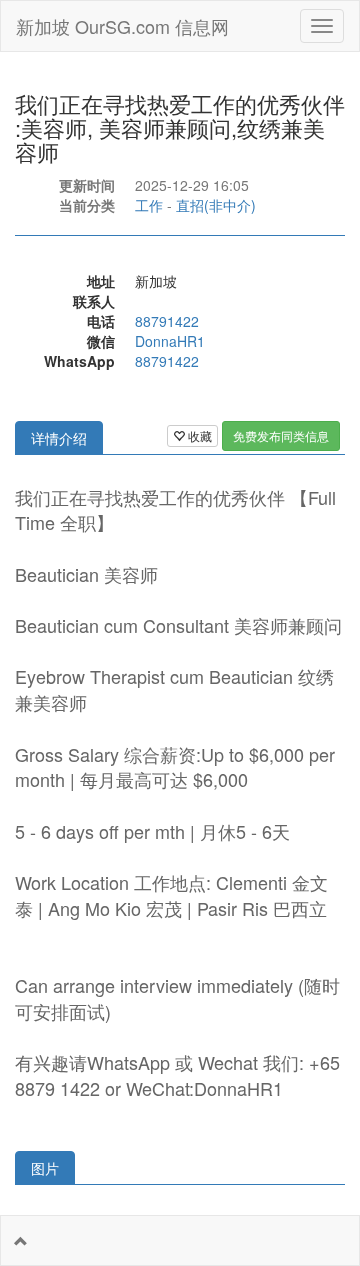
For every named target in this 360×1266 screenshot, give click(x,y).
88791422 (167, 321)
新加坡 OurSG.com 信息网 (122, 26)
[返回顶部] (21, 1241)
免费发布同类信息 (281, 435)
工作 (149, 205)
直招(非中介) (216, 205)
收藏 (198, 435)
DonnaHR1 (170, 341)
